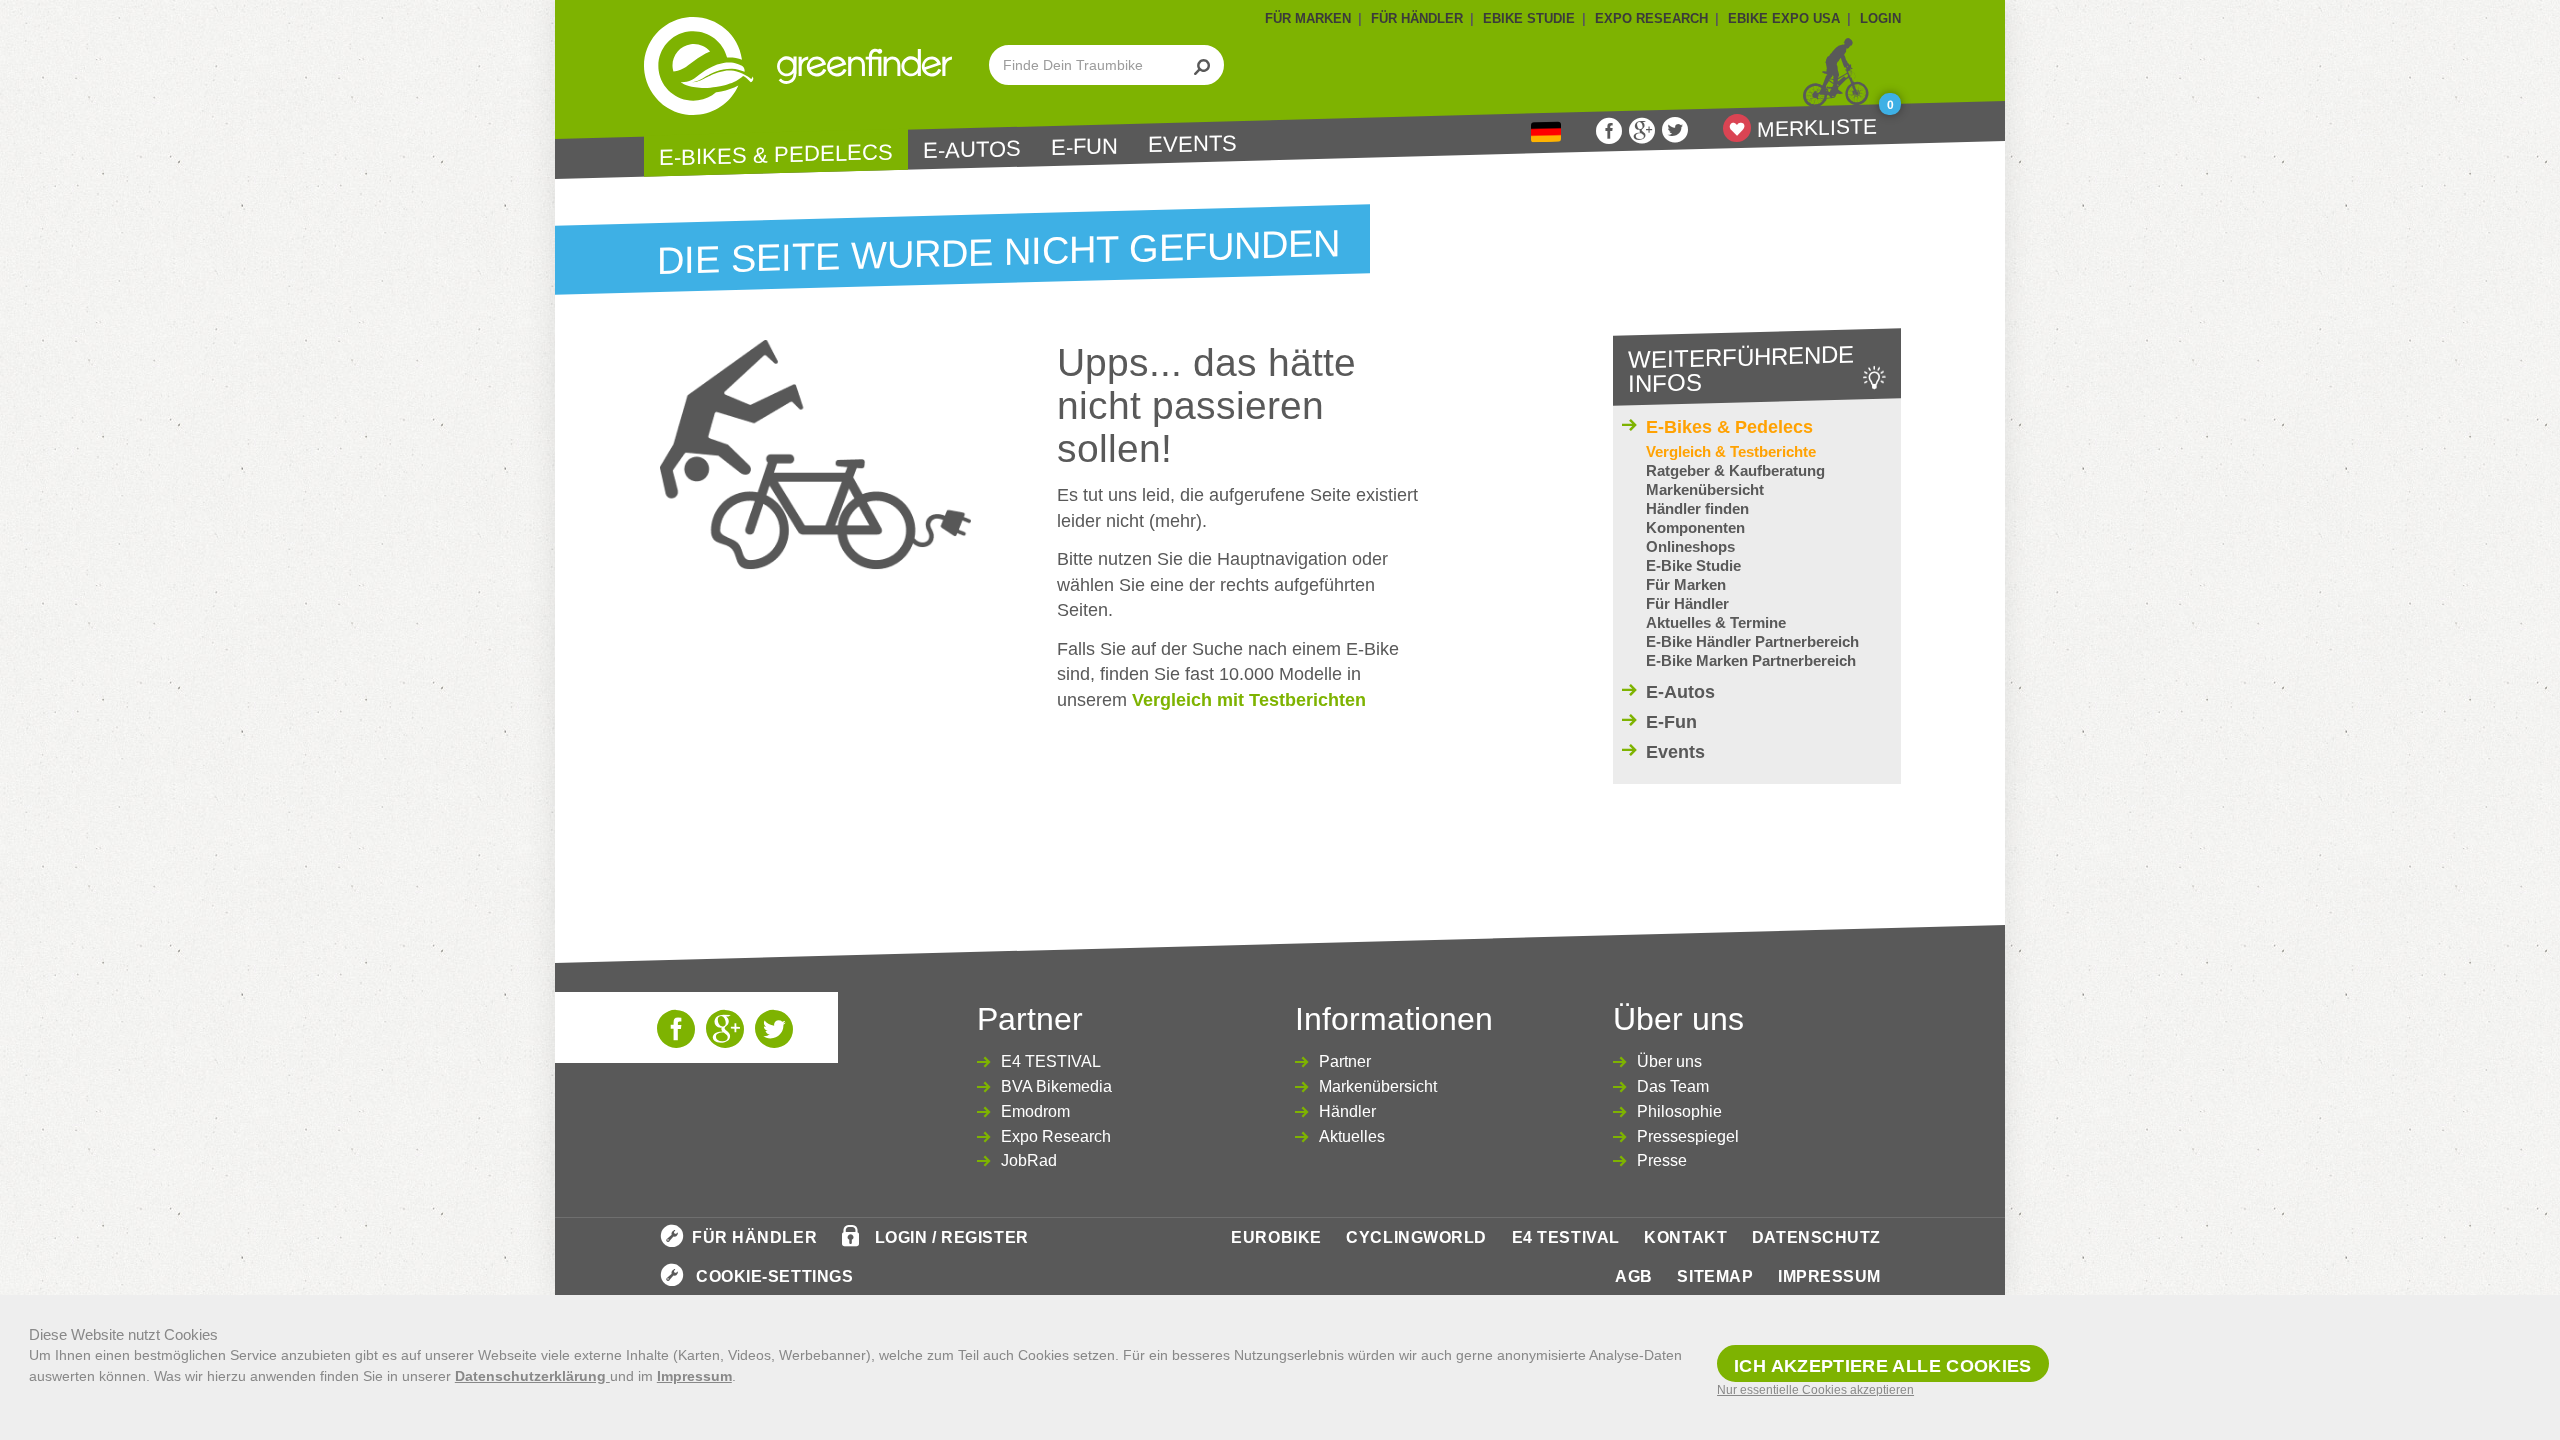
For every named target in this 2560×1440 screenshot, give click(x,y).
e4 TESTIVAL (1566, 1237)
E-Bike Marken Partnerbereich (1751, 660)
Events (1192, 143)
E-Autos (972, 150)
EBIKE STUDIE (1529, 18)
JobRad (1029, 1160)
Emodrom (1035, 1111)
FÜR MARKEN (1308, 18)
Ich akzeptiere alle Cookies (1883, 1366)
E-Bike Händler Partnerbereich (1752, 641)
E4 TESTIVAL (1051, 1061)
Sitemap (1715, 1276)
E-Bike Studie (1693, 565)
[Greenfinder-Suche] (1202, 65)
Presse (1662, 1160)
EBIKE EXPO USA (1784, 18)
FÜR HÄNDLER (1417, 18)
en (1546, 132)
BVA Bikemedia (1056, 1086)
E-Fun (1084, 147)
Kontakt (1685, 1237)
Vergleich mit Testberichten (1249, 700)
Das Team (1673, 1086)
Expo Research (1056, 1136)
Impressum (1829, 1276)
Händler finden (1697, 508)
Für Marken (1686, 584)
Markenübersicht (1705, 489)
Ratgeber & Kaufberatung (1735, 470)
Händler (1347, 1111)
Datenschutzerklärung (532, 1376)
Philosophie (1679, 1111)
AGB (1634, 1276)
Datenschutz (1816, 1237)
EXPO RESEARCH (1651, 18)
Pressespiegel (1688, 1136)
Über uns (1669, 1061)
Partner (1345, 1061)
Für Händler (1687, 603)
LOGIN (1880, 18)
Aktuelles (1352, 1136)
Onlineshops (1690, 546)
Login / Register (952, 1237)
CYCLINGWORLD (1416, 1237)
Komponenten (1695, 527)
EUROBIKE (1276, 1237)
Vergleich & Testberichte (1731, 451)
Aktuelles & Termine (1716, 622)
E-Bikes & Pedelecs (776, 154)
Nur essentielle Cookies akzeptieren (1815, 1390)
